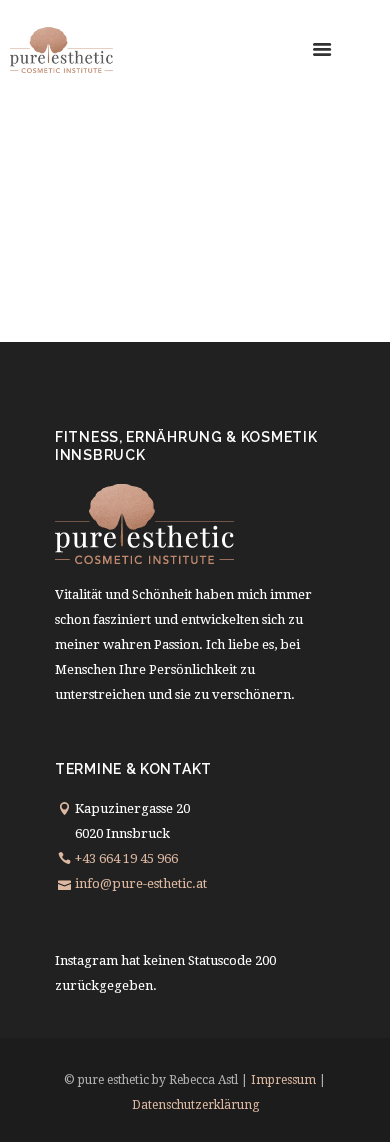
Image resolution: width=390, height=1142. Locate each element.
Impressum (283, 1080)
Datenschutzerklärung (195, 1105)
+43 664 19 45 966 (126, 858)
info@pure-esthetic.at (141, 883)
